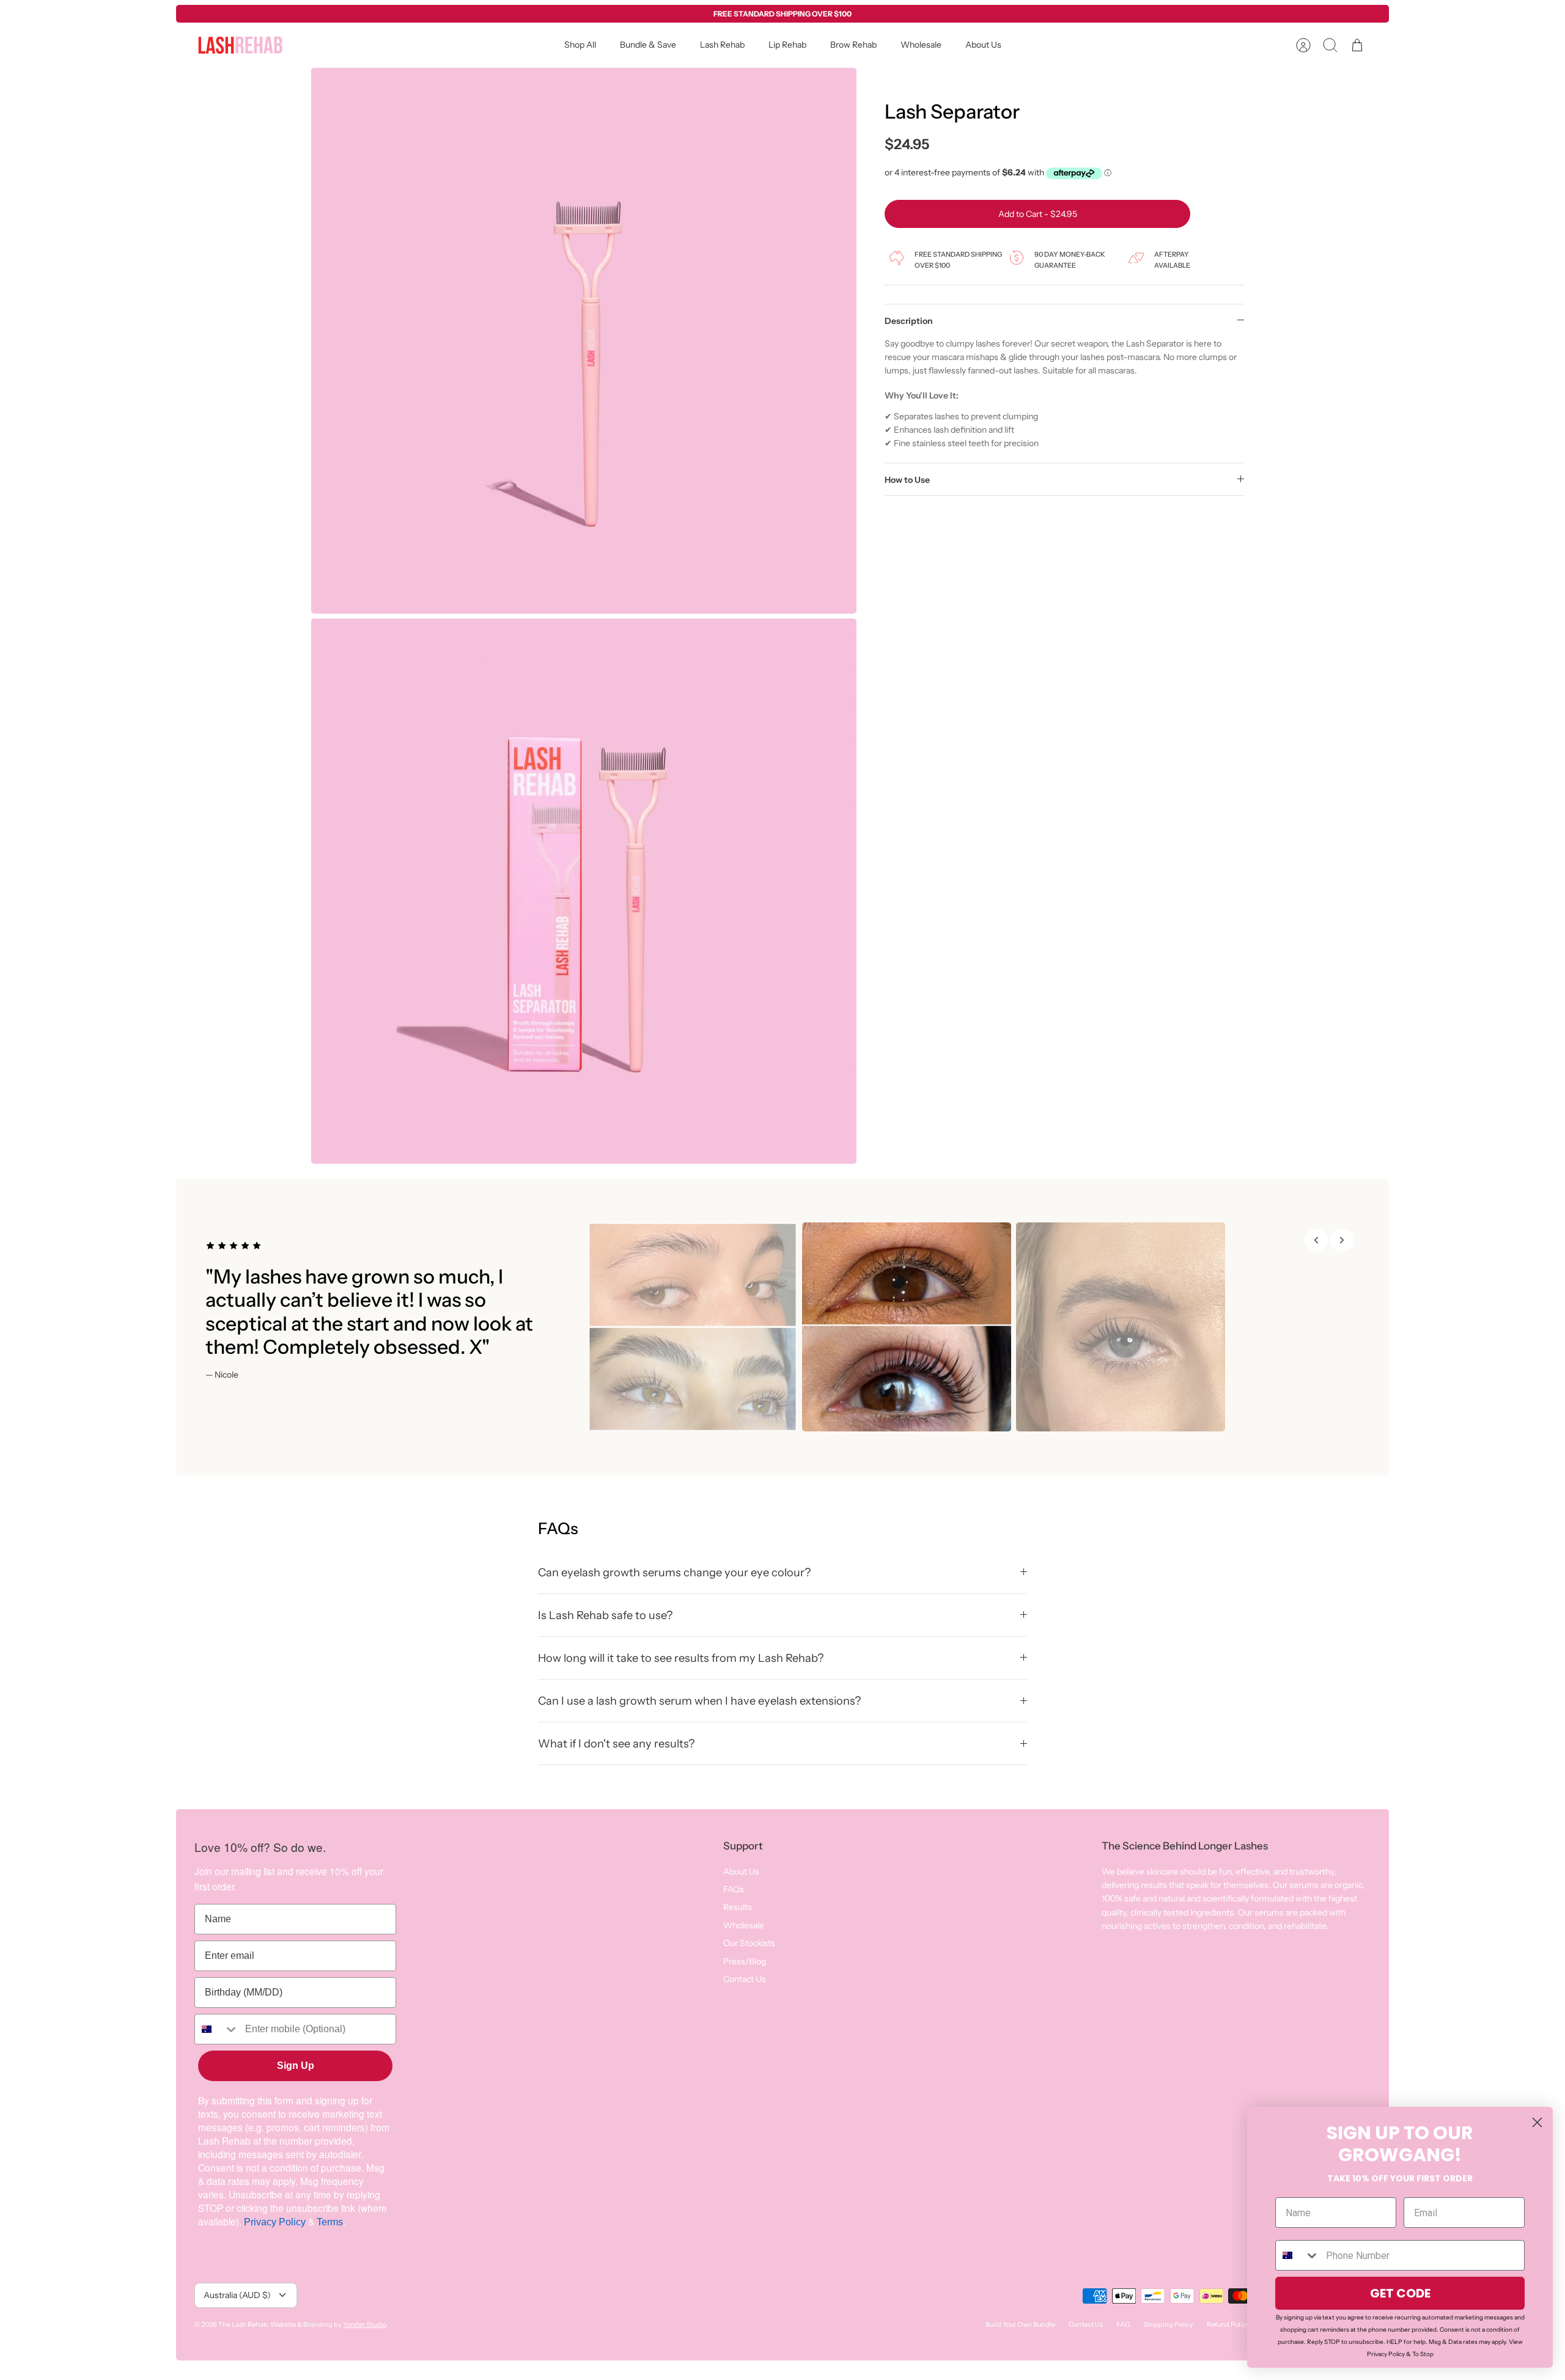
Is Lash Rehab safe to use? (605, 1615)
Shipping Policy (1169, 2324)
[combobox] (217, 2029)
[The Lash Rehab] (240, 45)
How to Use (907, 480)
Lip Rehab (787, 45)
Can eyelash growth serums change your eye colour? (674, 1572)
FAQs (734, 1889)
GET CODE (1400, 2293)
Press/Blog (745, 1961)
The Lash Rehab (243, 2324)
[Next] (1342, 1240)
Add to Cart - (1038, 214)
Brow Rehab (853, 45)
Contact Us (745, 1979)
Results (738, 1907)
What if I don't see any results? (616, 1743)
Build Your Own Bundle (1020, 2324)
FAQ (1123, 2324)
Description (909, 321)
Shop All (580, 45)
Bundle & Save (648, 45)
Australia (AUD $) (237, 2295)
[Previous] (1316, 1240)
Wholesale (921, 45)
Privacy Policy (275, 2222)
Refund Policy (1228, 2324)
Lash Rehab (722, 45)
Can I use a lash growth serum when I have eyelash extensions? (699, 1701)
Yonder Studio (364, 2324)
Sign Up (296, 2066)
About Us (983, 45)
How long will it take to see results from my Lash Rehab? (681, 1658)
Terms (330, 2222)
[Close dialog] (1537, 2122)
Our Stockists (749, 1943)
